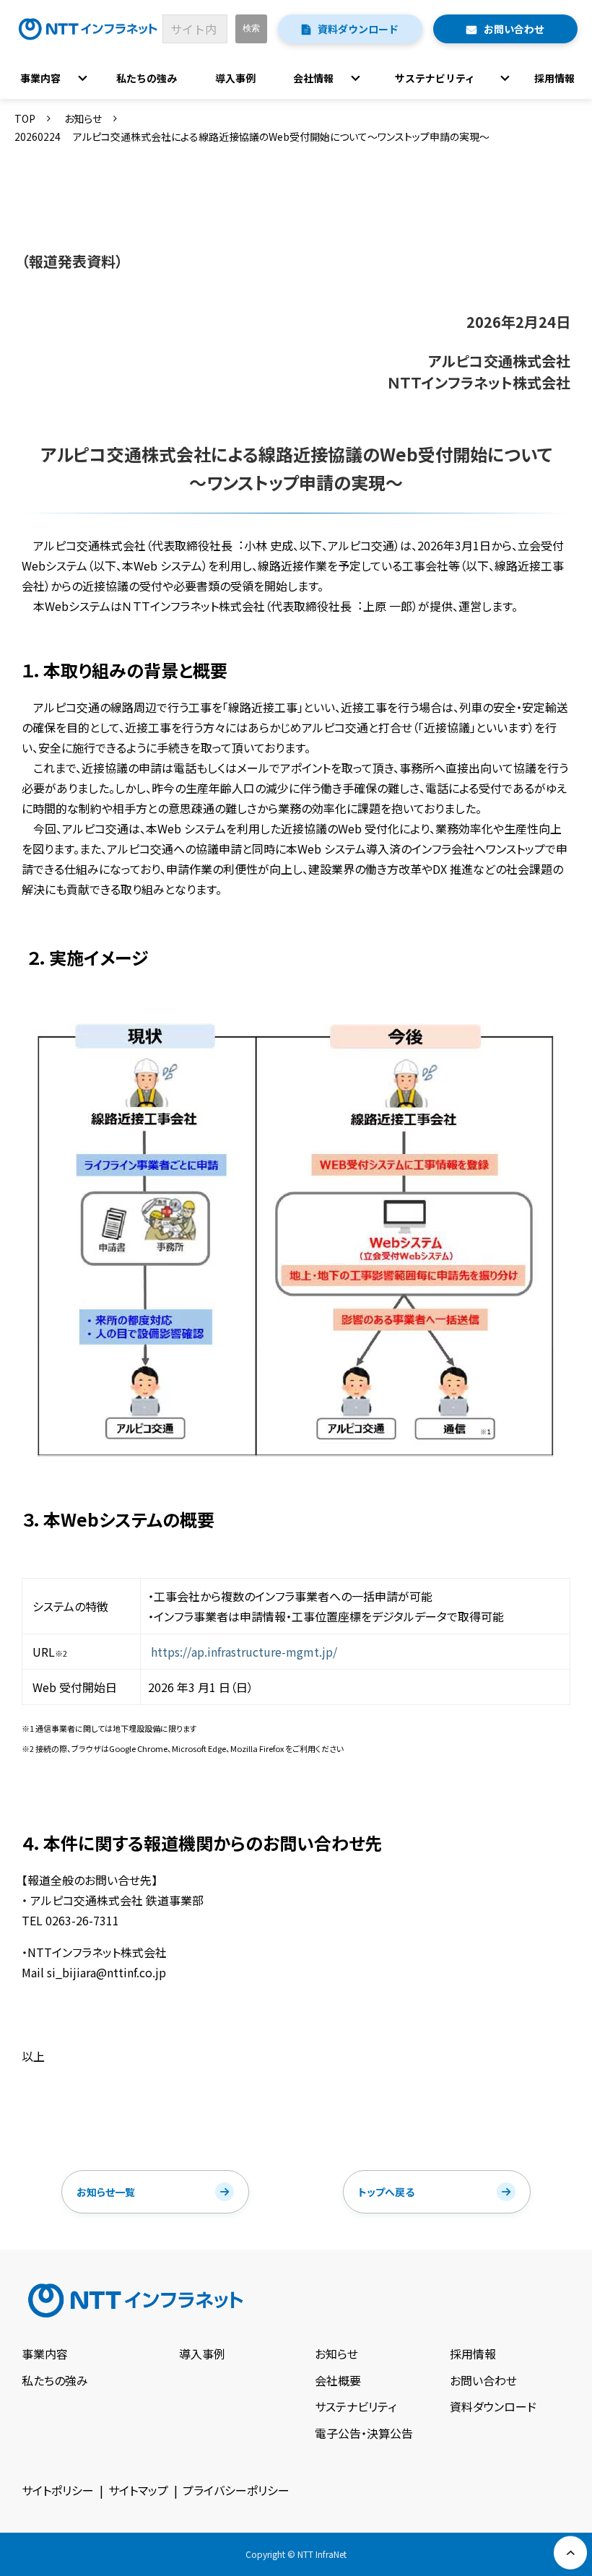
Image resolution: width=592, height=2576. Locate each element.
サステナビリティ (435, 78)
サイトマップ (138, 2490)
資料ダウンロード (358, 29)
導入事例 (235, 78)
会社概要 (338, 2380)
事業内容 (40, 78)
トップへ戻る (386, 2192)
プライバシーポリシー (236, 2490)
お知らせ (83, 118)
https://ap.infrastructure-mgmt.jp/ (244, 1652)
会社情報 (313, 78)
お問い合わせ (514, 29)
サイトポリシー (58, 2490)
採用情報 (554, 78)
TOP (25, 118)
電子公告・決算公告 (364, 2433)
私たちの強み (147, 78)
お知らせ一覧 (106, 2192)
